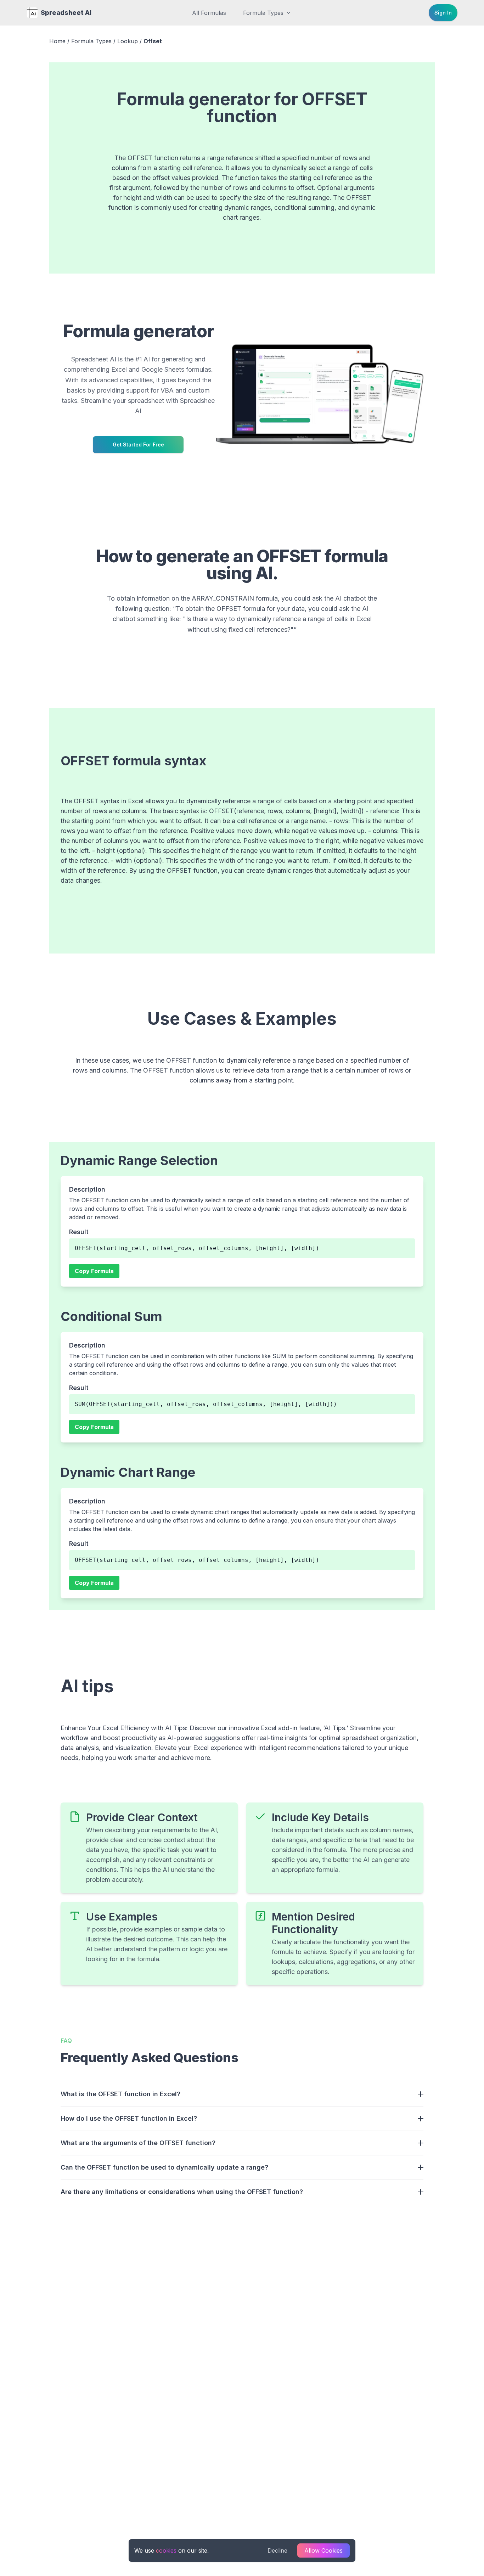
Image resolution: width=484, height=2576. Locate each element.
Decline (277, 2550)
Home (57, 41)
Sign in (443, 13)
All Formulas (209, 13)
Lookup (128, 41)
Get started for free (138, 445)
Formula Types (263, 13)
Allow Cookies (323, 2550)
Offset (153, 41)
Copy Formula (94, 1271)
